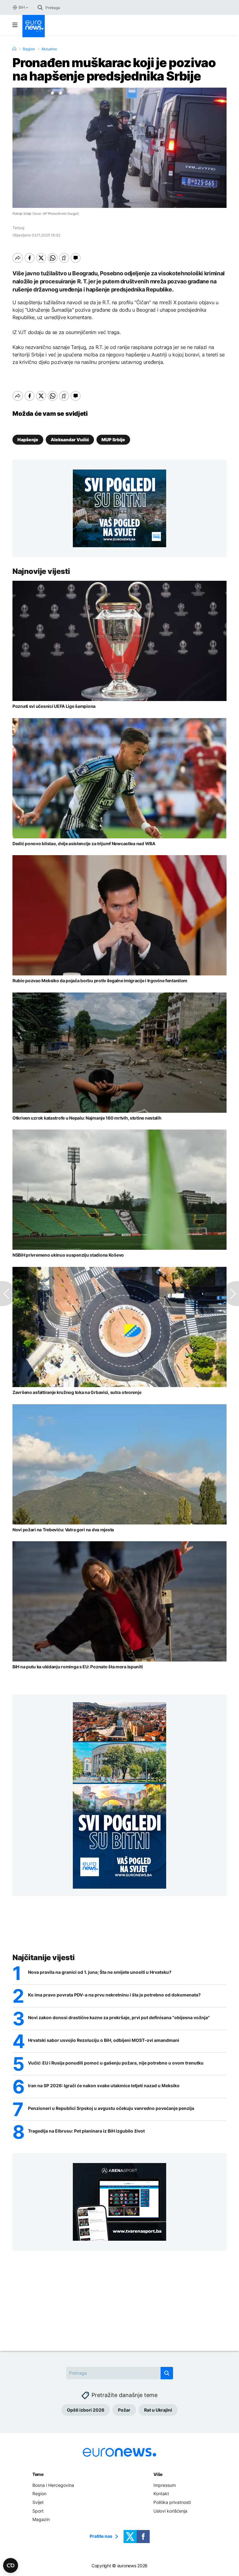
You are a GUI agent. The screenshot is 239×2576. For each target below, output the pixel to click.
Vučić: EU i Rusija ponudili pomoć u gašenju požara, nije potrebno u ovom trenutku (116, 2063)
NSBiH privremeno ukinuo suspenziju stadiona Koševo (68, 1255)
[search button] (40, 7)
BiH (22, 7)
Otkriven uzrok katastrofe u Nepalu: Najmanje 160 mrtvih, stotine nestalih (87, 1118)
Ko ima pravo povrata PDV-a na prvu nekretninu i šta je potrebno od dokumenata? (114, 1995)
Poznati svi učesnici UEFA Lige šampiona (54, 706)
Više (158, 2474)
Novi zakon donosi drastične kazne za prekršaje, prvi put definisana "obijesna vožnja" (119, 2018)
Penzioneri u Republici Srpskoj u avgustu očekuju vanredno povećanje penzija (111, 2108)
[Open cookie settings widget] (11, 2565)
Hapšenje (28, 440)
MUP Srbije (113, 440)
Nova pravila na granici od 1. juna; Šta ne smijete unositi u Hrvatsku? (100, 1972)
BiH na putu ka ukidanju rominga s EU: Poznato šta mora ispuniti (77, 1667)
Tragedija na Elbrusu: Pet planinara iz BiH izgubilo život (86, 2131)
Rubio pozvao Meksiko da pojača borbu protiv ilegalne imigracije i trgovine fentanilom (100, 981)
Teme (38, 2474)
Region (29, 49)
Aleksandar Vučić (70, 440)
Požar (124, 2410)
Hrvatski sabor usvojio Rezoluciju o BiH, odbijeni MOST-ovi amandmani (104, 2040)
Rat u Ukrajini (158, 2410)
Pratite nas (101, 2536)
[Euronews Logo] (34, 26)
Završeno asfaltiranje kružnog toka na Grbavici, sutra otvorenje (77, 1392)
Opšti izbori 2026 (86, 2410)
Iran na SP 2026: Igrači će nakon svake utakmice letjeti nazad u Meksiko (104, 2086)
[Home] (14, 49)
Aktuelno (49, 49)
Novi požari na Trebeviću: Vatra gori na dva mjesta (63, 1530)
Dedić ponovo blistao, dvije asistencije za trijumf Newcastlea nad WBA (84, 843)
